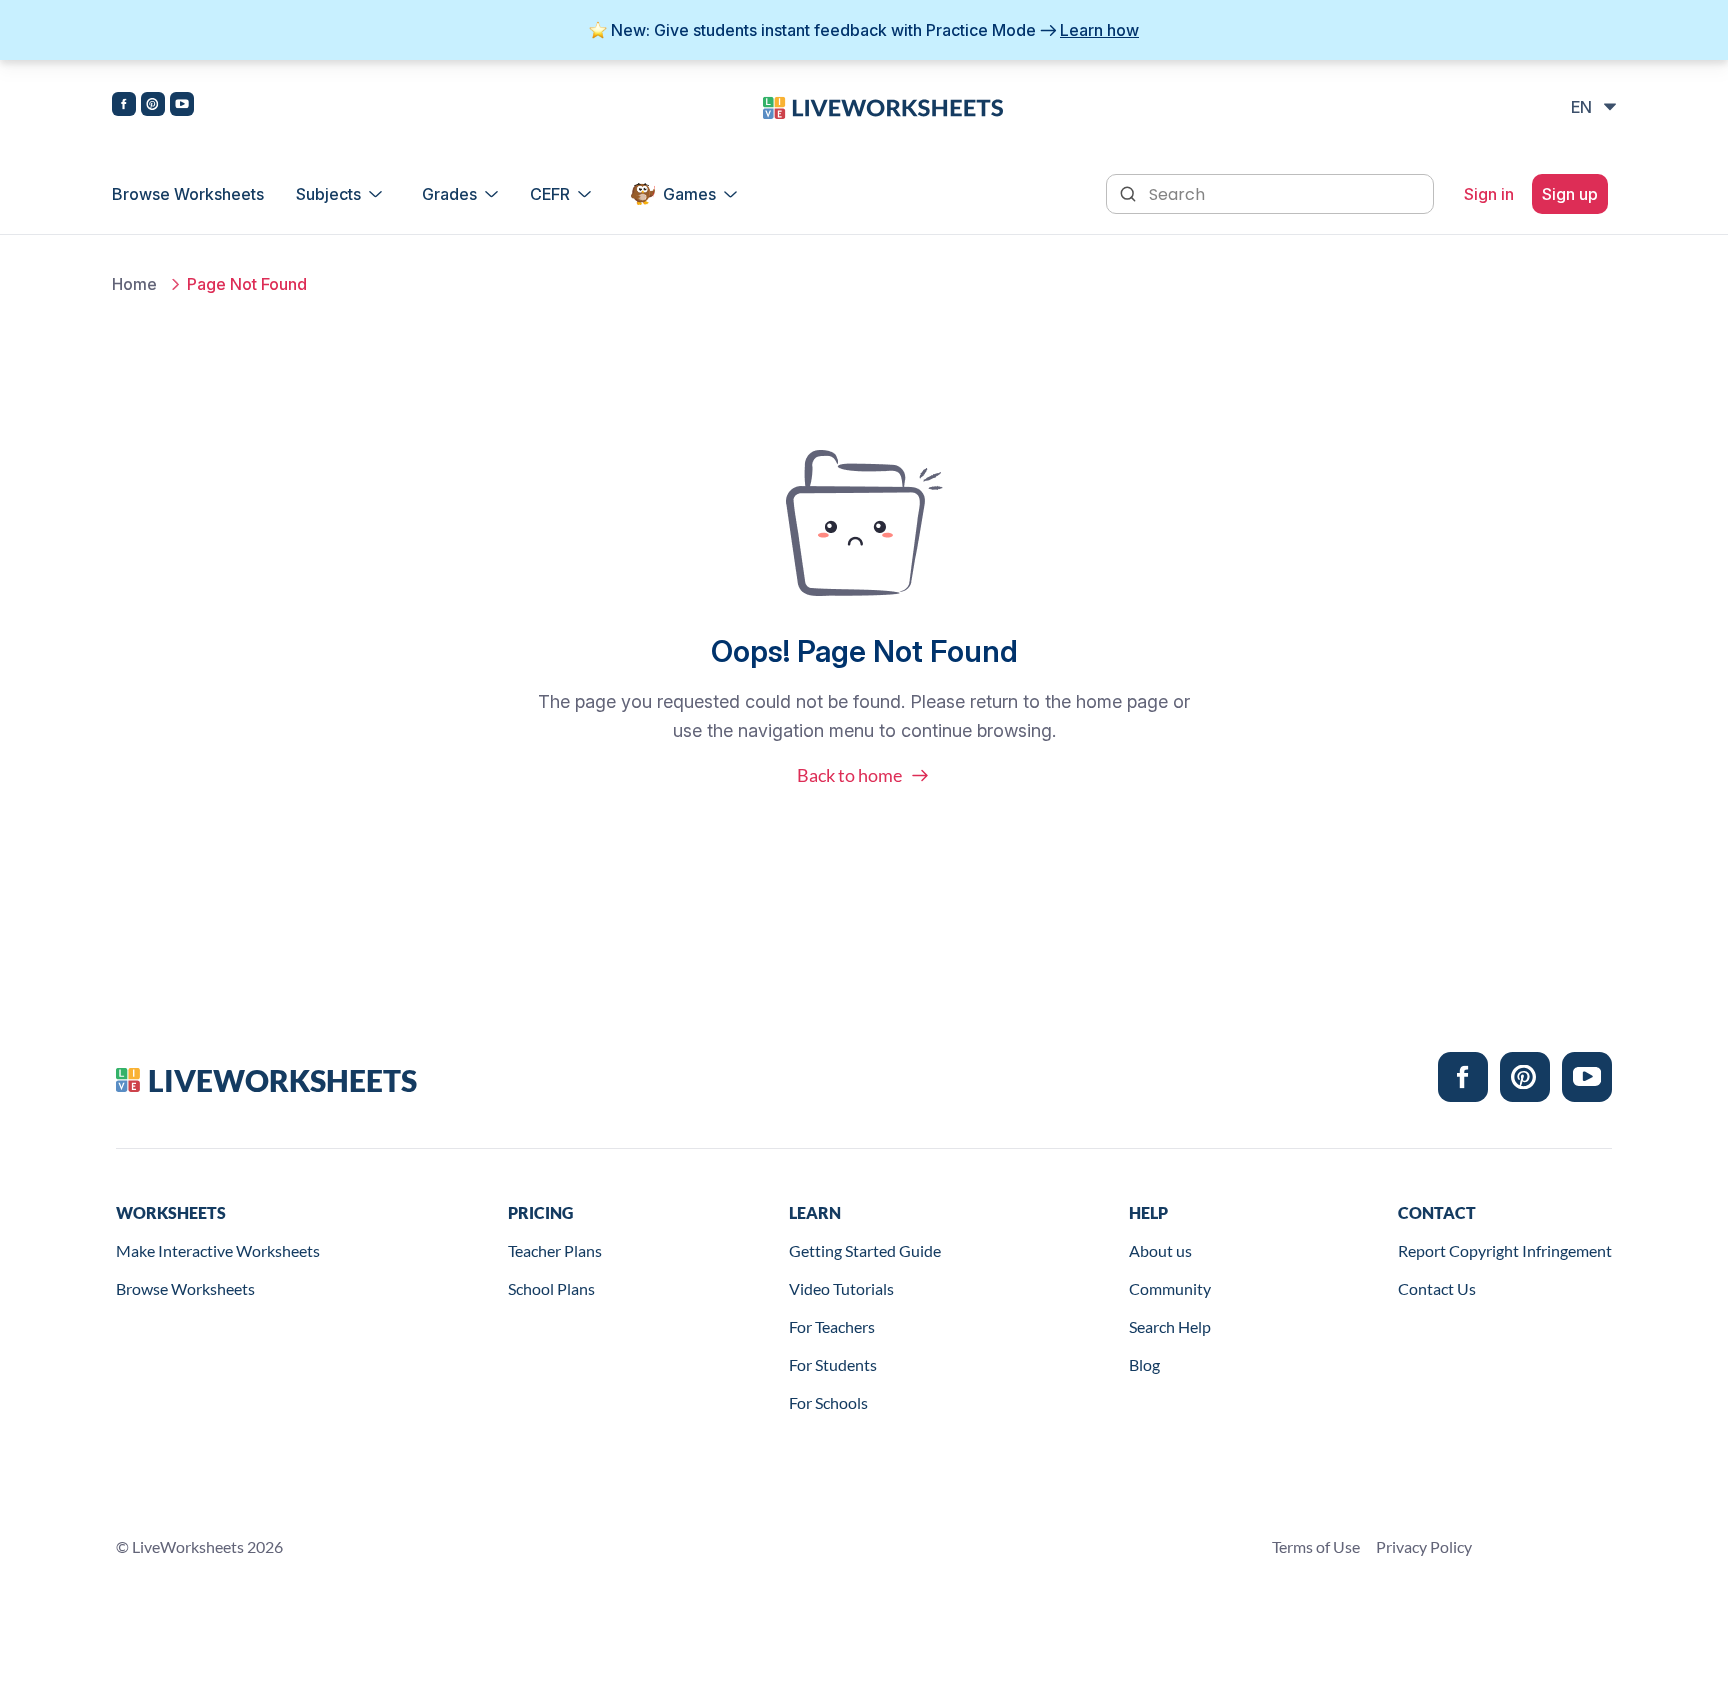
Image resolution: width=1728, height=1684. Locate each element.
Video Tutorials (841, 1288)
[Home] (883, 106)
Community (1170, 1288)
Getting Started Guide (865, 1250)
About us (1160, 1250)
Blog (1144, 1364)
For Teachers (832, 1326)
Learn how (1099, 30)
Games (689, 194)
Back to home (849, 775)
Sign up (1570, 194)
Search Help (1170, 1326)
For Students (833, 1364)
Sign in (1489, 194)
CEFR (550, 194)
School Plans (551, 1288)
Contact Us (1437, 1288)
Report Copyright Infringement (1505, 1250)
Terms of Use (1316, 1546)
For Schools (828, 1402)
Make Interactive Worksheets (218, 1250)
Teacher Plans (555, 1250)
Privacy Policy (1424, 1546)
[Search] (1130, 192)
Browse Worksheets (188, 194)
